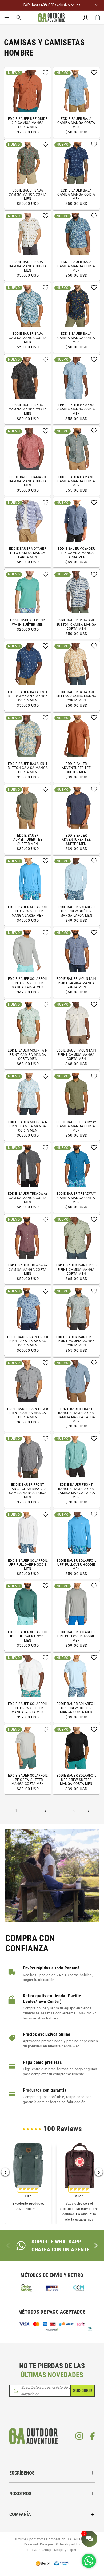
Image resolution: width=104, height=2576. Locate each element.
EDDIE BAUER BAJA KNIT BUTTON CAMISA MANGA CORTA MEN (76, 624)
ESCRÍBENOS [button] (22, 2473)
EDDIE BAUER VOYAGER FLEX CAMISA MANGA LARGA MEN (28, 553)
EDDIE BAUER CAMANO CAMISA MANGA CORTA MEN (76, 410)
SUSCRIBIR (83, 2391)
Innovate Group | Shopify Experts (52, 2550)
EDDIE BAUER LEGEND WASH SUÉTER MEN (28, 622)
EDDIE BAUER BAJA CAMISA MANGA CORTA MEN (76, 123)
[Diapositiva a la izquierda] (9, 2245)
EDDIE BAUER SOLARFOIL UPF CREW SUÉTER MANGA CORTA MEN (28, 1708)
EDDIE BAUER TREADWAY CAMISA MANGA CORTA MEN (76, 1126)
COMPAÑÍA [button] (20, 2514)
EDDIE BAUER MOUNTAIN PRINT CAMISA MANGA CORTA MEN (76, 983)
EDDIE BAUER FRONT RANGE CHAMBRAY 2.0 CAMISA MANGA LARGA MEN (76, 1415)
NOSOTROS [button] (20, 2494)
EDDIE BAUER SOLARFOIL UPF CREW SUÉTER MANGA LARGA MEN (28, 911)
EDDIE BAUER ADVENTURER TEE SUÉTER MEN (76, 768)
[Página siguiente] (88, 1811)
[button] (7, 18)
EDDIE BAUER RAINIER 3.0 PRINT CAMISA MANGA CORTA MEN (76, 1270)
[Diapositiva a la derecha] (95, 2245)
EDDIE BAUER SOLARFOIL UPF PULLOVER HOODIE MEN (28, 1565)
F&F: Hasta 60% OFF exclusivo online (52, 5)
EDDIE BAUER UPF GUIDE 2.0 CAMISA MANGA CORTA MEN (28, 123)
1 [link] (16, 1811)
